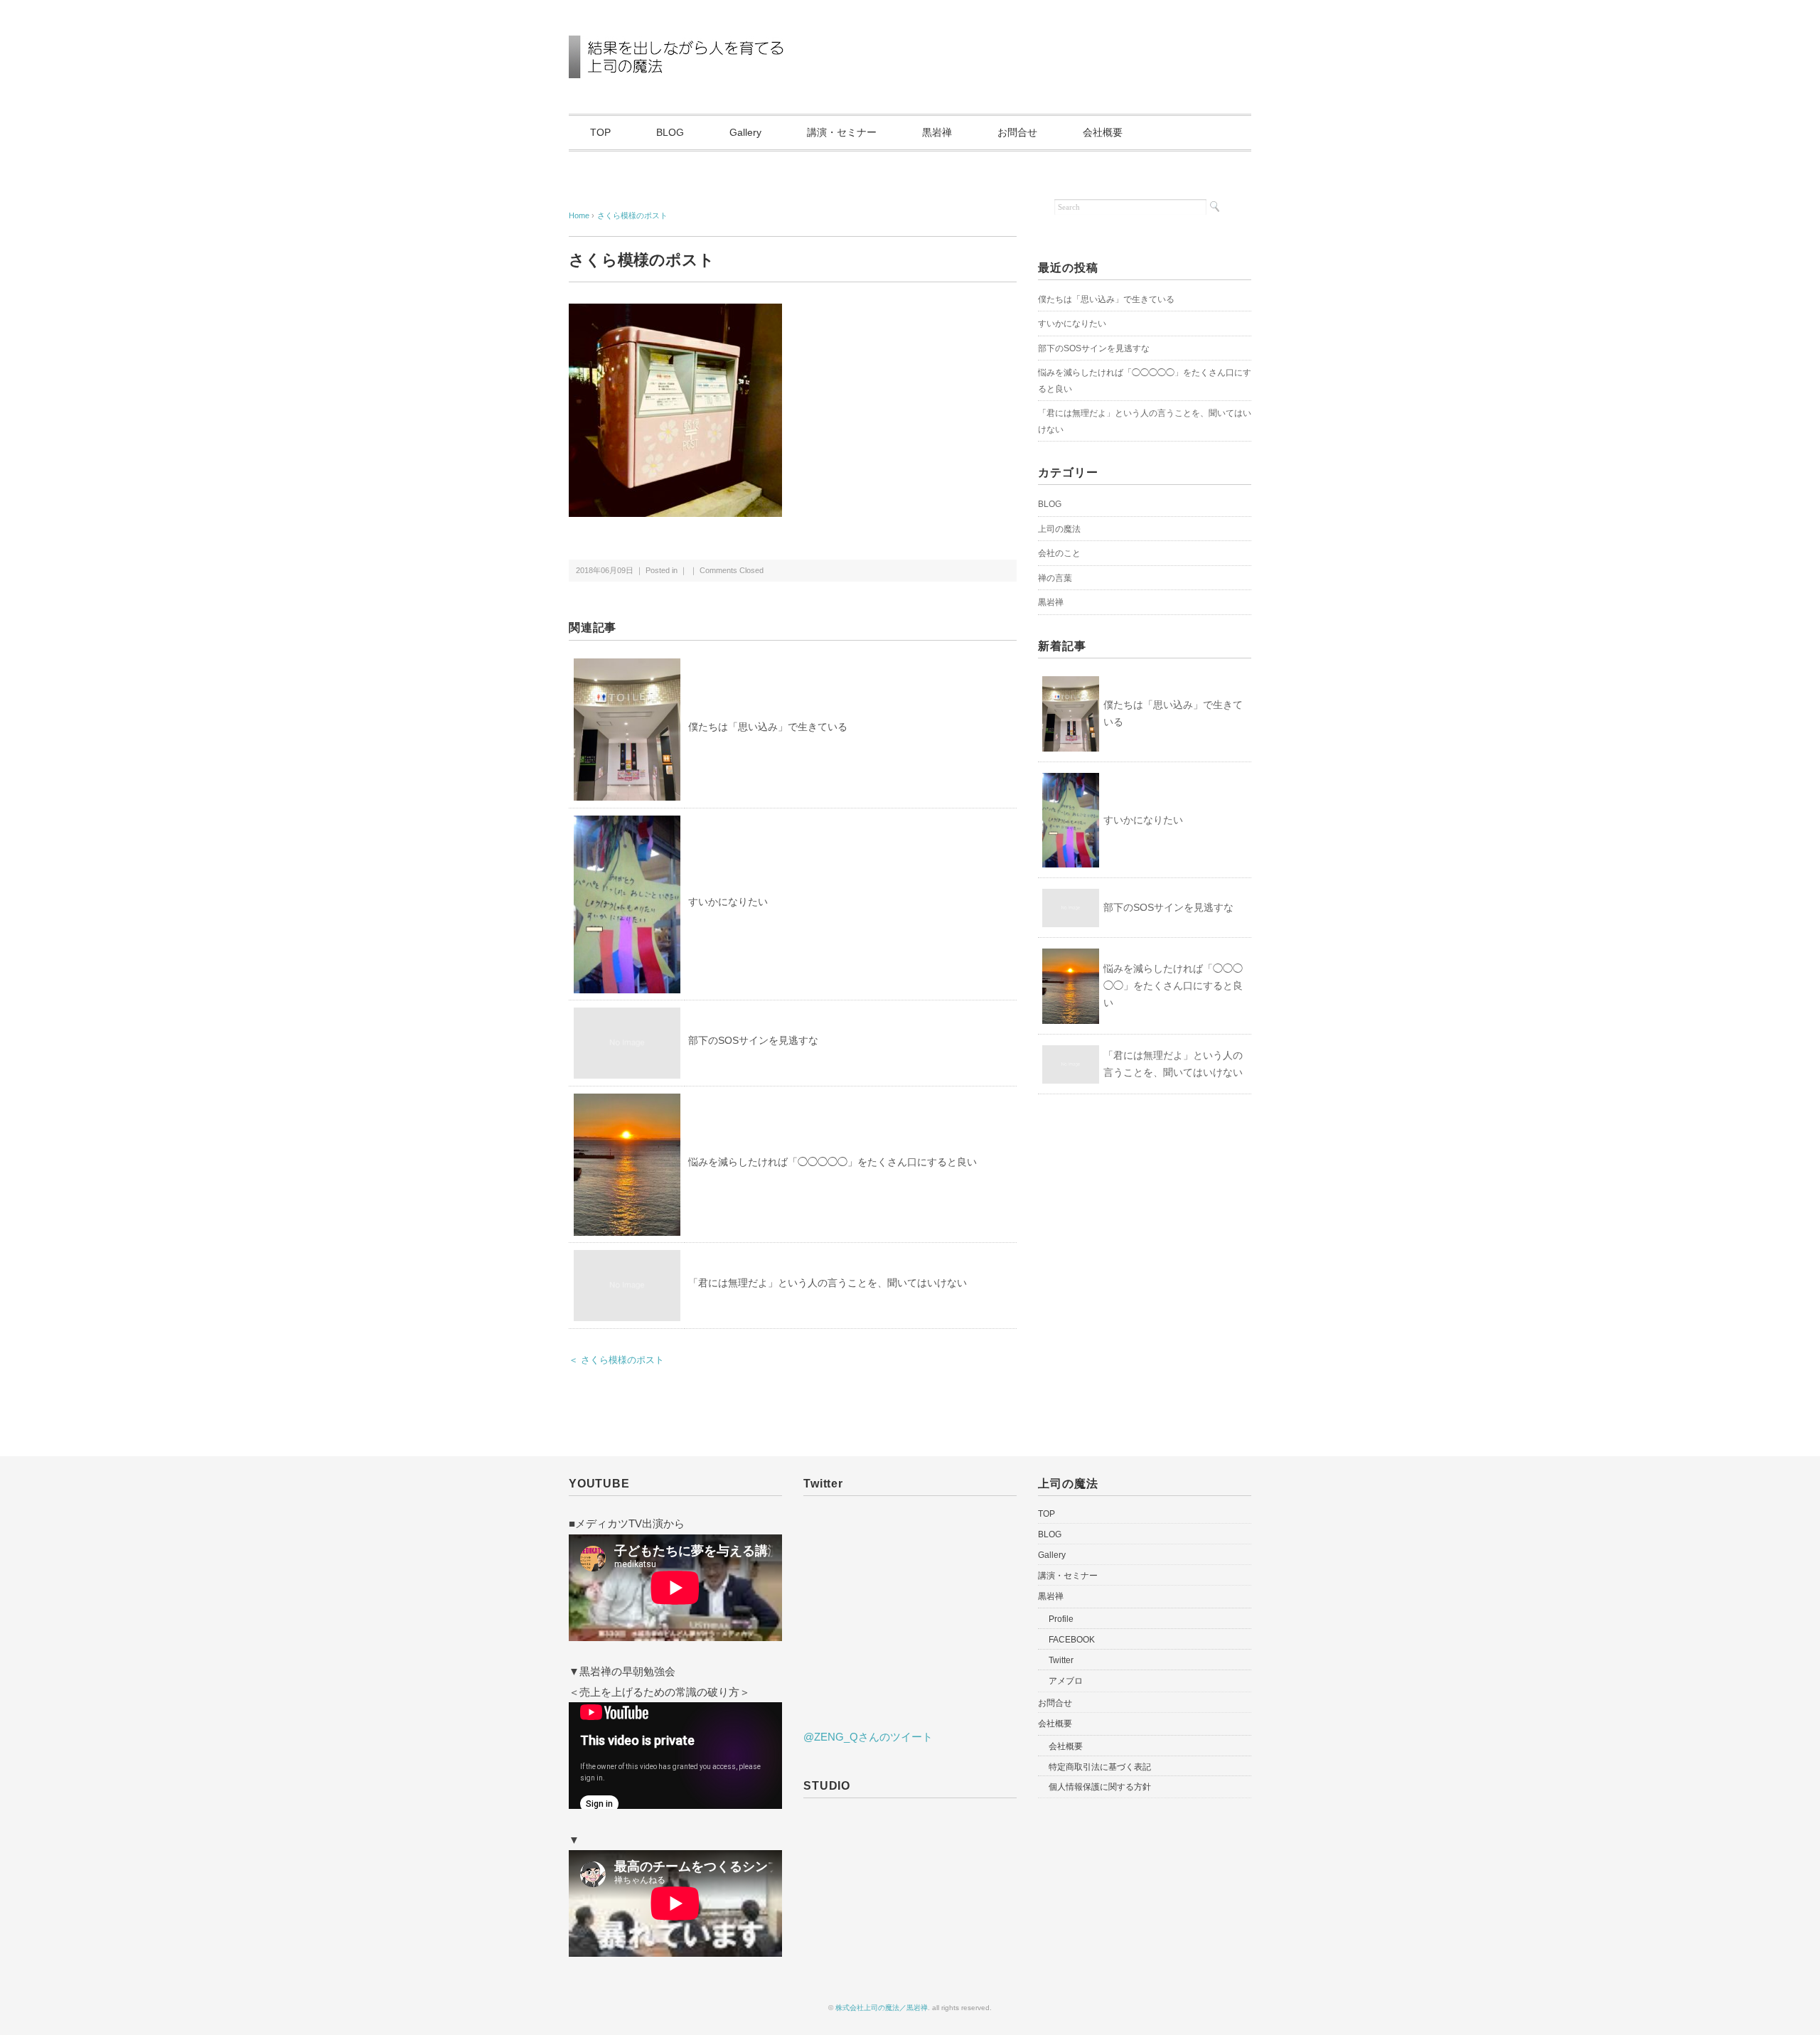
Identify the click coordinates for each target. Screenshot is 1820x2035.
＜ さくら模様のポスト (616, 1360)
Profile (1061, 1619)
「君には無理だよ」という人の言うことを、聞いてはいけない (828, 1283)
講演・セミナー (842, 132)
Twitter (1061, 1660)
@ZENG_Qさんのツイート (868, 1737)
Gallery (745, 132)
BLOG (670, 132)
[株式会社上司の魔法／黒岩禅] (701, 45)
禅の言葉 (1055, 578)
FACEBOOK (1072, 1640)
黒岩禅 (937, 132)
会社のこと (1059, 553)
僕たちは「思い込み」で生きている (768, 727)
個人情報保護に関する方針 (1100, 1787)
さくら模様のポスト (632, 215)
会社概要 (1103, 132)
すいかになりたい (728, 902)
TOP (600, 132)
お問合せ (1017, 132)
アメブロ (1066, 1681)
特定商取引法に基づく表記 (1100, 1767)
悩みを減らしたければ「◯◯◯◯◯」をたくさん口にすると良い (833, 1162)
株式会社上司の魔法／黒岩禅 (882, 2008)
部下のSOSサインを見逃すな (753, 1040)
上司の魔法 (1059, 529)
